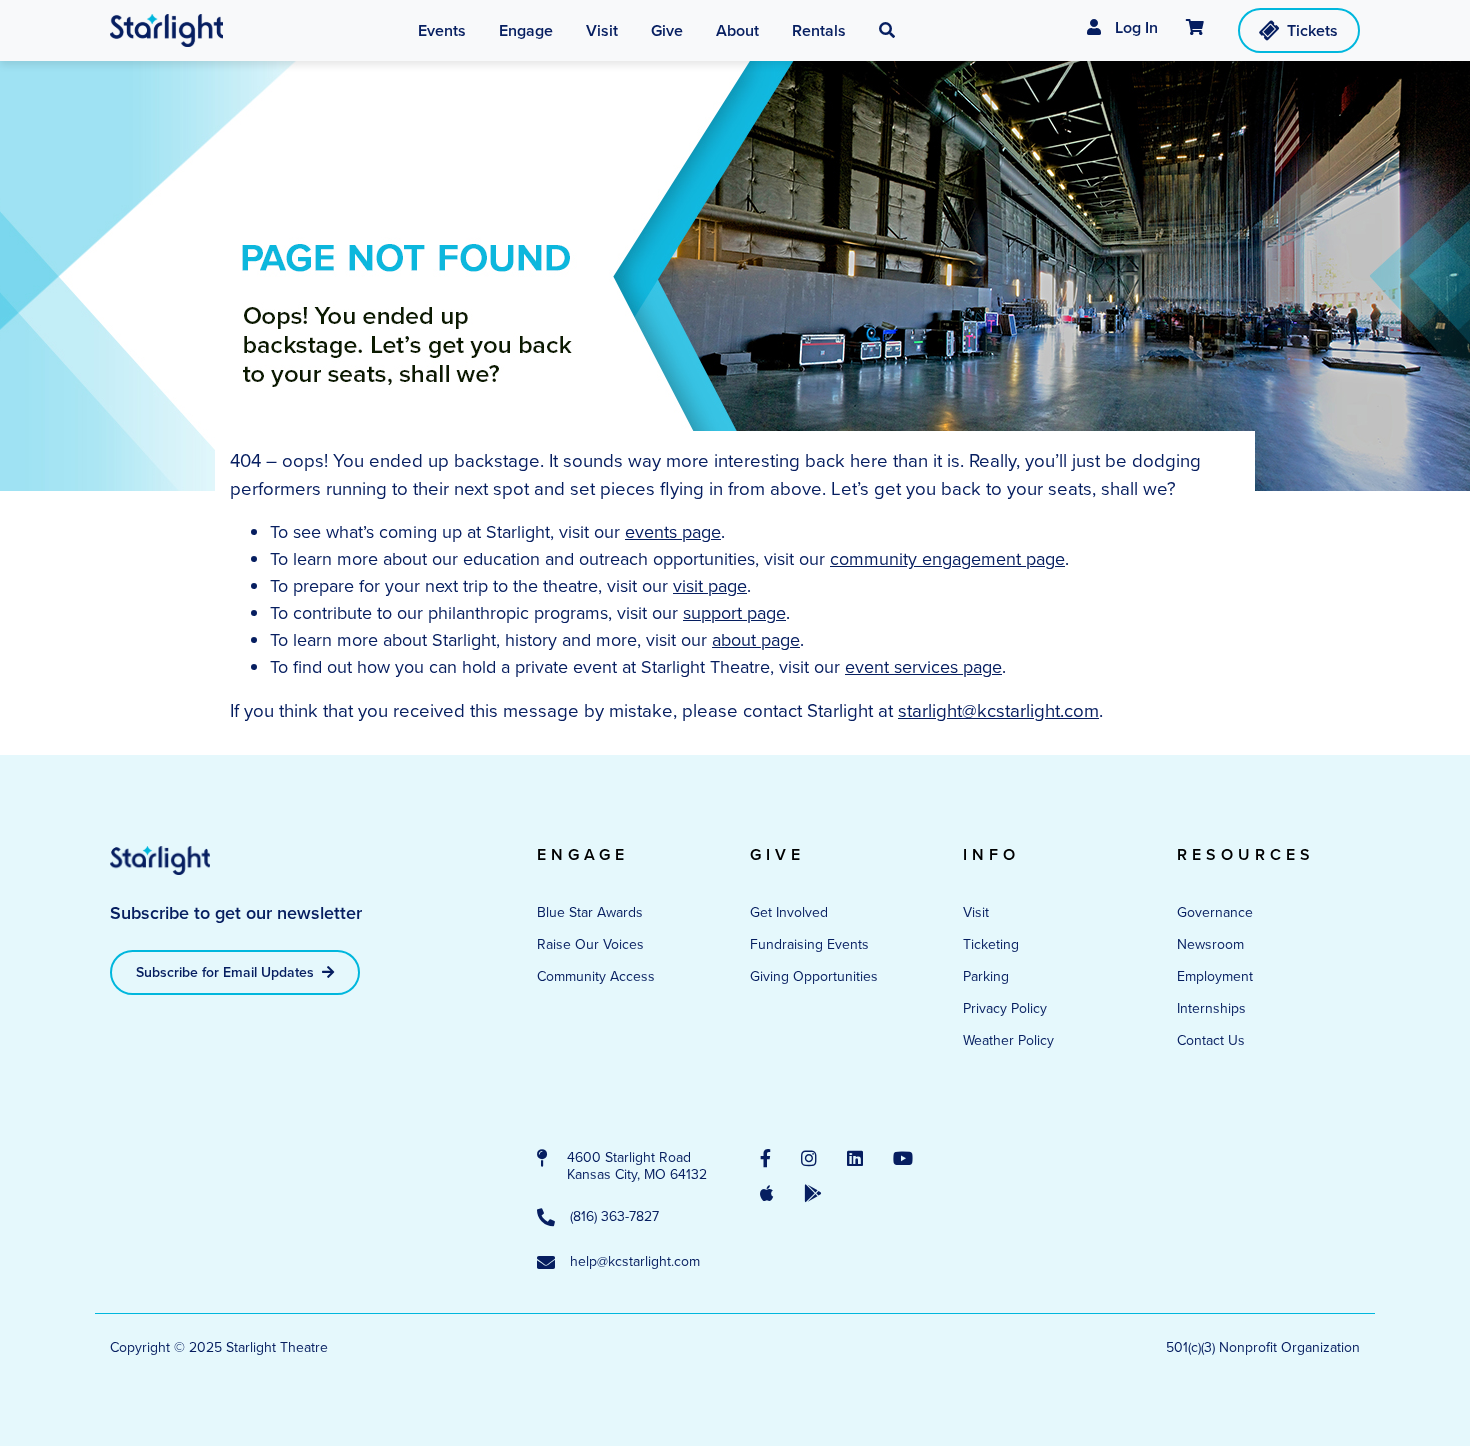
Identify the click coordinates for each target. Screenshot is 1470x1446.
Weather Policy (1008, 1040)
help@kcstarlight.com (635, 1262)
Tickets (1312, 30)
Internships (1211, 1008)
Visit (976, 912)
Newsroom (1210, 944)
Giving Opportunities (814, 976)
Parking (986, 976)
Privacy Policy (1005, 1008)
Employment (1215, 976)
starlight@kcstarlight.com (998, 710)
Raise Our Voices (590, 944)
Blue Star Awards (590, 912)
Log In (1134, 27)
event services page (923, 666)
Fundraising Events (809, 944)
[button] (887, 31)
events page (673, 531)
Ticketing (991, 944)
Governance (1215, 912)
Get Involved (789, 912)
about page (756, 639)
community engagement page (947, 558)
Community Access (596, 976)
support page (734, 612)
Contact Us (1211, 1040)
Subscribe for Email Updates (227, 972)
